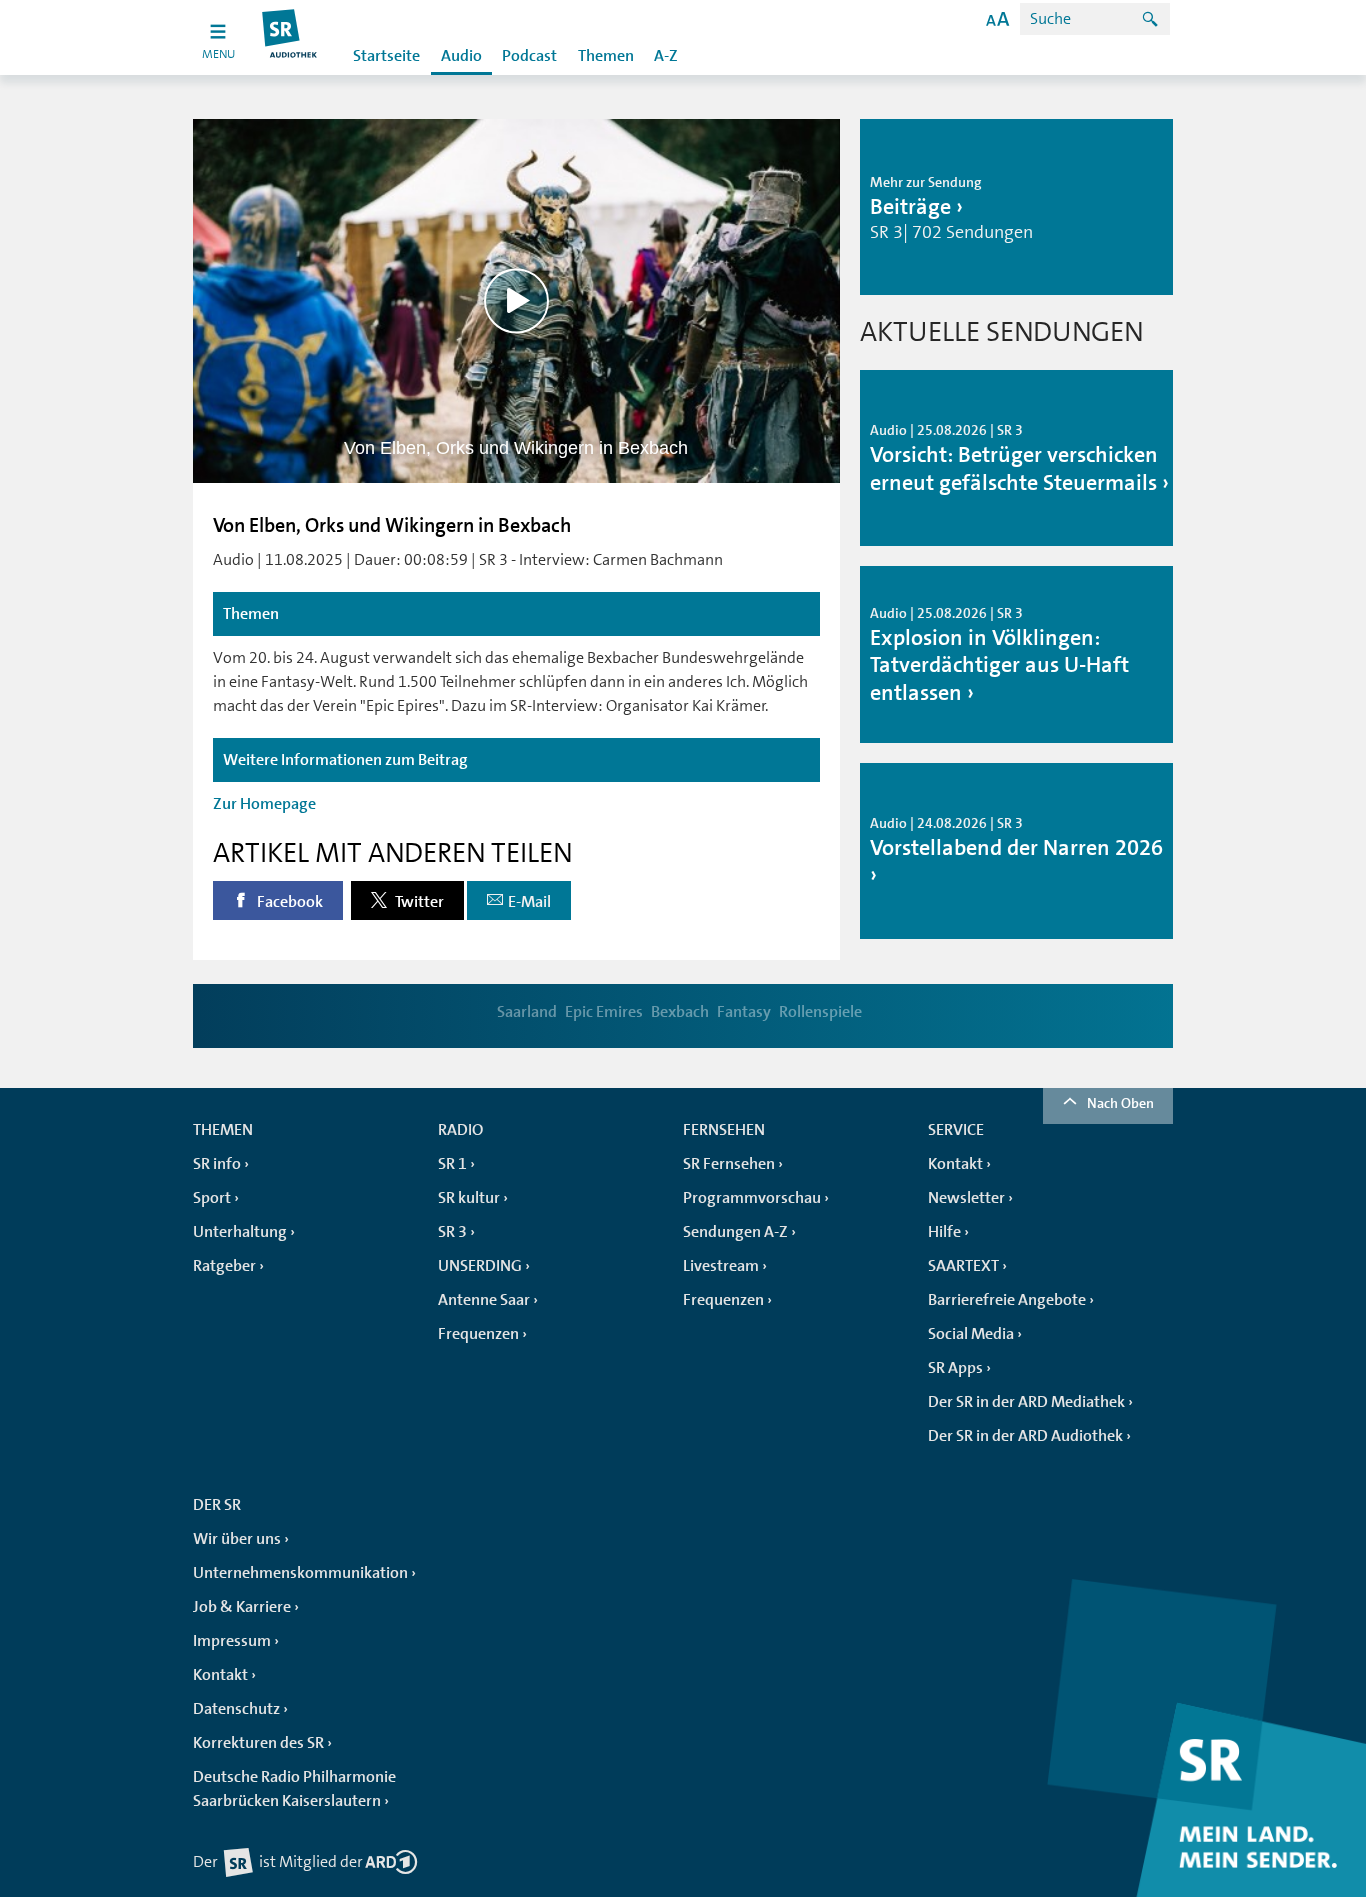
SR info (217, 1164)
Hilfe (944, 1232)
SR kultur (469, 1198)
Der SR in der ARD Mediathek (1026, 1402)
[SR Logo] (290, 37)
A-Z (666, 56)
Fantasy (744, 1012)
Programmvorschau (752, 1198)
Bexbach (680, 1012)
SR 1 (452, 1164)
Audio (461, 56)
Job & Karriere (242, 1607)
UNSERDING (480, 1266)
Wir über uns (237, 1539)
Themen (606, 56)
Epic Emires (604, 1012)
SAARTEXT (963, 1266)
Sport (212, 1198)
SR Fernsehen (729, 1164)
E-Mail (529, 902)
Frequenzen (478, 1334)
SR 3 (452, 1232)
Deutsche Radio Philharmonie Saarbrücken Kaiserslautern (294, 1789)
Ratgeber (224, 1266)
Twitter (418, 902)
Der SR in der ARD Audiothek (1025, 1436)
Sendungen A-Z (735, 1232)
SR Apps (955, 1368)
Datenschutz (236, 1709)
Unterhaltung (240, 1232)
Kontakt (955, 1164)
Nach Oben (1120, 1103)
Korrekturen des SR (258, 1743)
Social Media (971, 1334)
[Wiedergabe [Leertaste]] (516, 300)
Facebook (288, 902)
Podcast (529, 56)
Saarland (527, 1012)
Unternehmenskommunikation (300, 1573)
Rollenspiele (820, 1012)
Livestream (721, 1266)
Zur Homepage (264, 804)
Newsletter (966, 1198)
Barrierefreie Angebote (1007, 1300)
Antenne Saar (484, 1300)
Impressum (232, 1641)
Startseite (386, 56)
